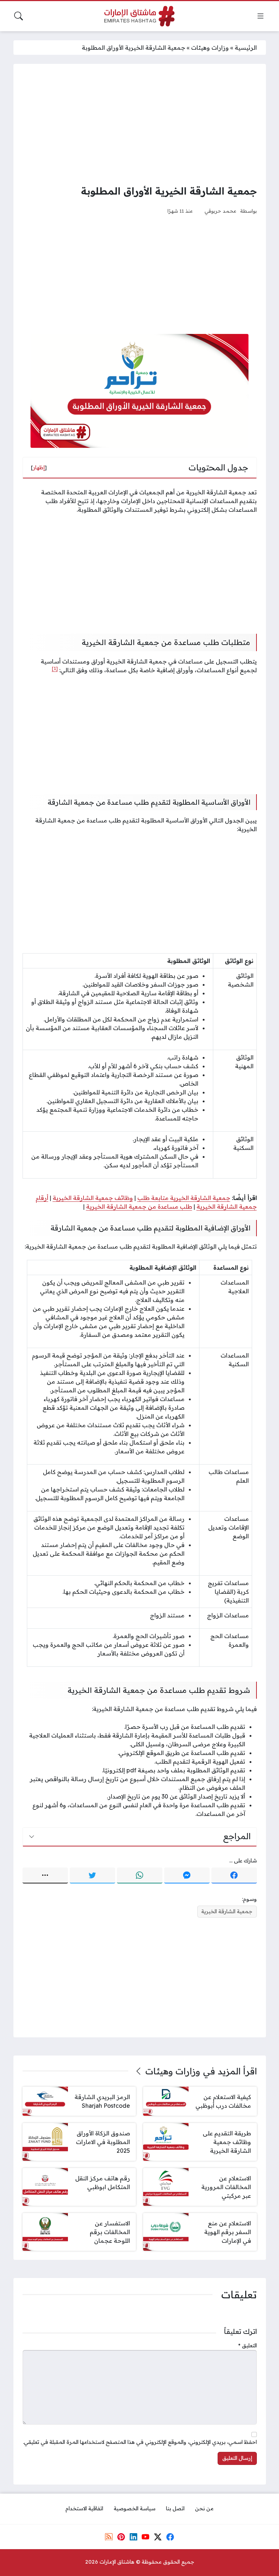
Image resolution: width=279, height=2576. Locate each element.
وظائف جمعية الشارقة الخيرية (93, 1198)
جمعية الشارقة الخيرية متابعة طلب (184, 1198)
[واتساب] (140, 1875)
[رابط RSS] (109, 2537)
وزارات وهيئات (210, 48)
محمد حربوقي (221, 211)
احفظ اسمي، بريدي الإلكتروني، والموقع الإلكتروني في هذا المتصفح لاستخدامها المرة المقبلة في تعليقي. (140, 2442)
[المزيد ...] (45, 1875)
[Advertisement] (140, 124)
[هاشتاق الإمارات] (139, 16)
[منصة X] (158, 2537)
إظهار (39, 468)
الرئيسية (246, 48)
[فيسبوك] (234, 1875)
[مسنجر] (187, 1875)
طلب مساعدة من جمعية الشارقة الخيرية (139, 1207)
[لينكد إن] (133, 2537)
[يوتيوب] (146, 2537)
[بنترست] (121, 2537)
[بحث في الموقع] (19, 16)
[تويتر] (92, 1875)
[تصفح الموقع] (260, 16)
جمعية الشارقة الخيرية (227, 1911)
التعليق (248, 2346)
